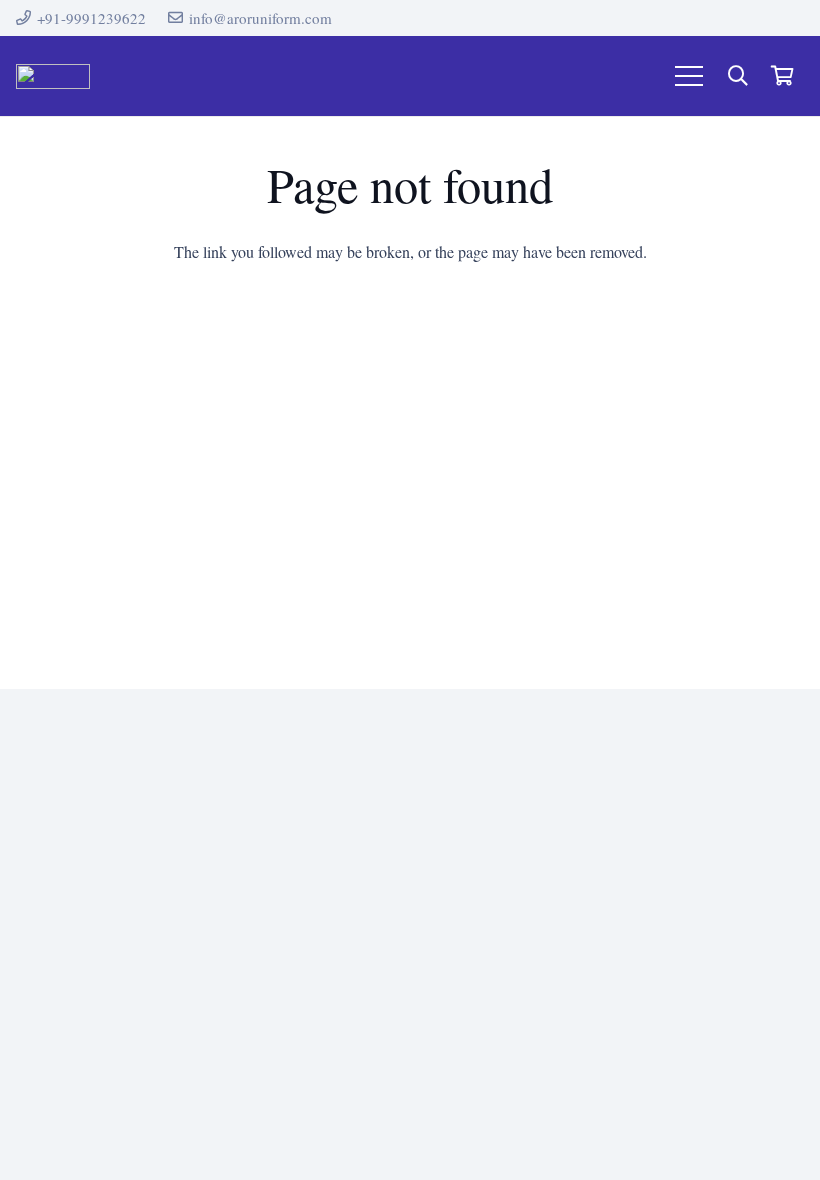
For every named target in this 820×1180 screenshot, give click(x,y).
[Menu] (689, 76)
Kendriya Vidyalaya (301, 553)
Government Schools (302, 493)
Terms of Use (476, 569)
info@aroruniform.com (735, 634)
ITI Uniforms (278, 523)
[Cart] (782, 76)
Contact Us (469, 508)
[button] (738, 76)
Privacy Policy (480, 538)
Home (453, 477)
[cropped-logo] (53, 76)
